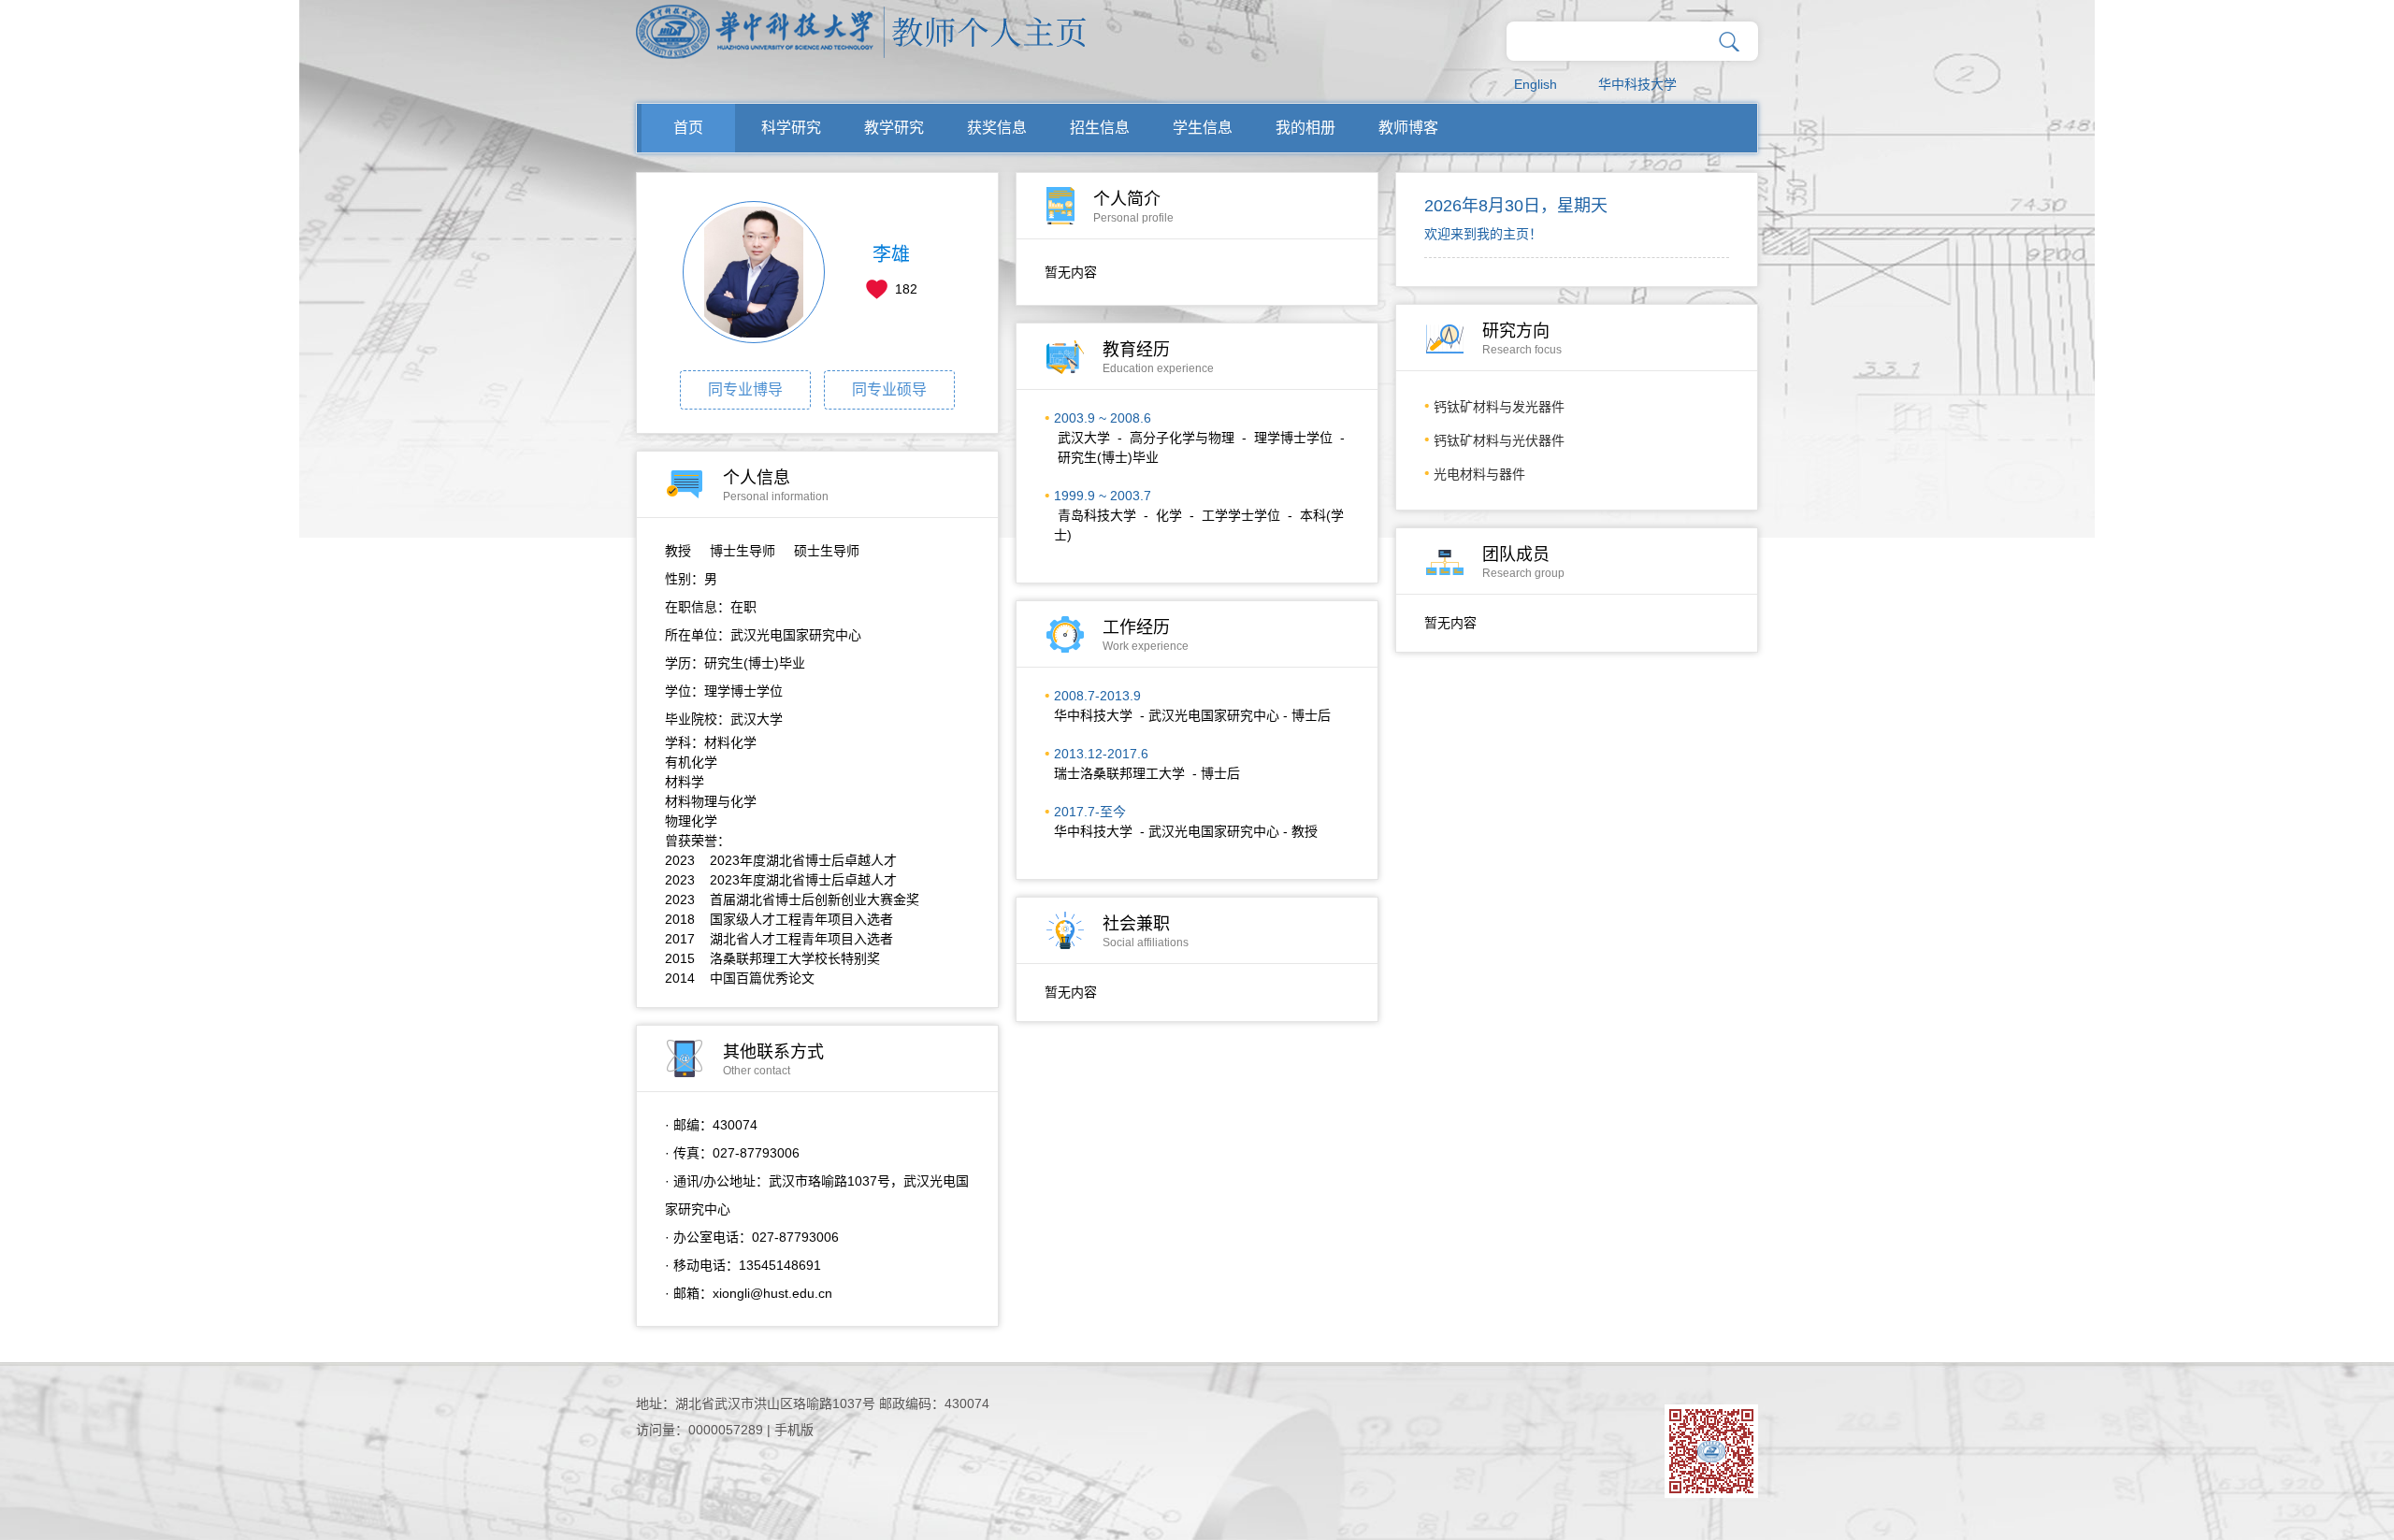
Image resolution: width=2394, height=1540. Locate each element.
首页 (688, 128)
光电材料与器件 (1479, 474)
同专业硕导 (889, 389)
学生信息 (1203, 128)
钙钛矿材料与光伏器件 (1499, 440)
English (1536, 84)
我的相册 (1305, 128)
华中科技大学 (1637, 84)
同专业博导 (745, 389)
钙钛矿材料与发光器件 (1499, 407)
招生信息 (1100, 128)
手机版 (794, 1430)
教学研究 (894, 128)
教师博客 (1408, 128)
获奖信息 (997, 128)
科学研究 (791, 128)
